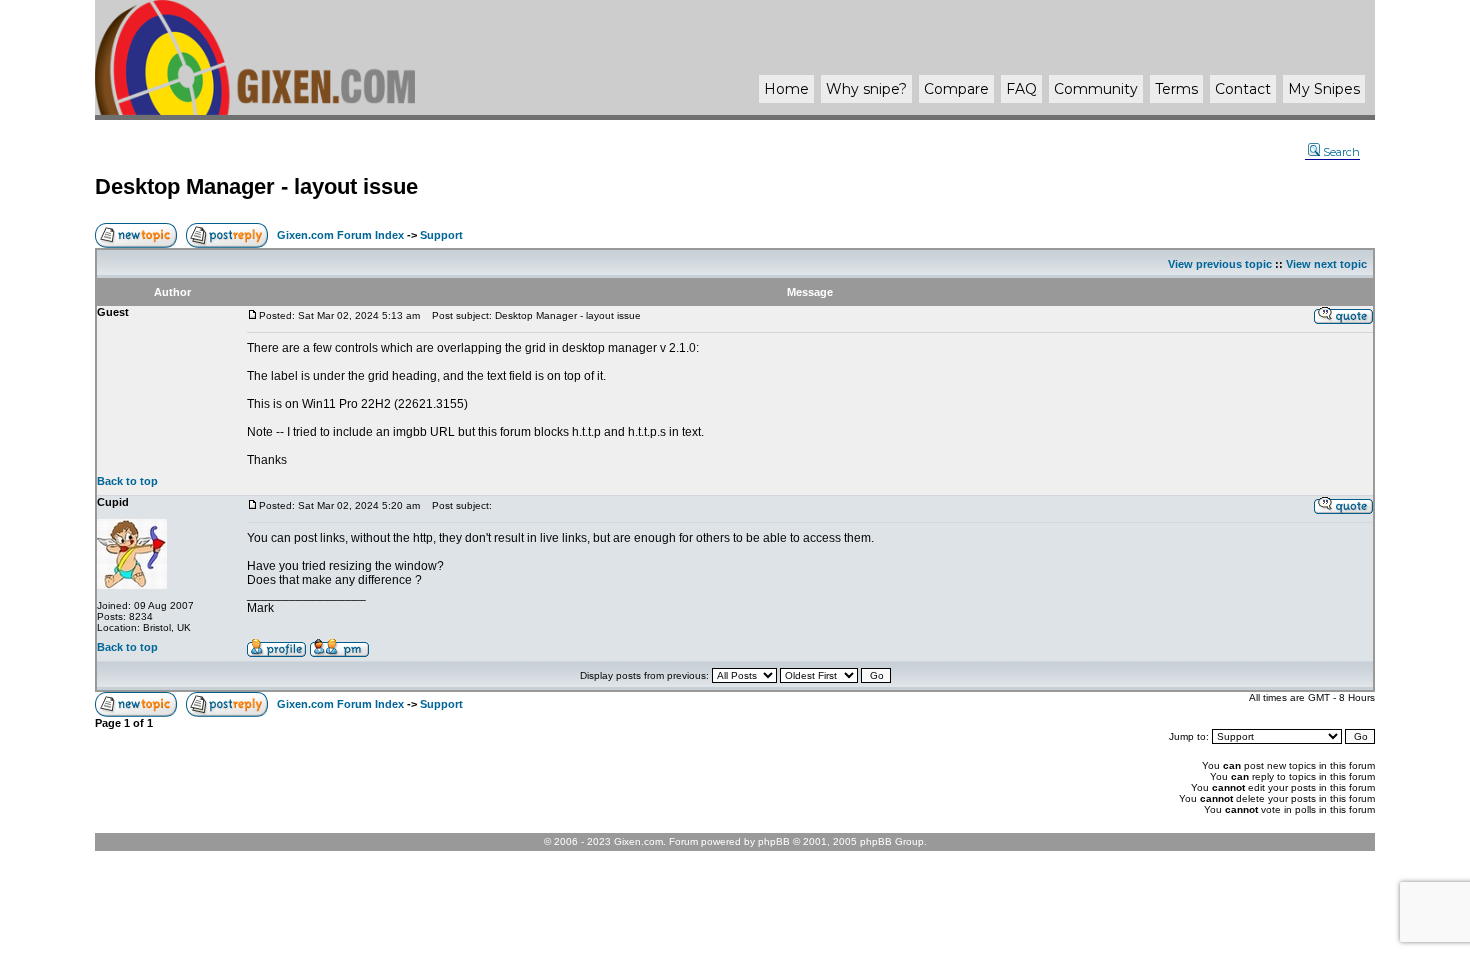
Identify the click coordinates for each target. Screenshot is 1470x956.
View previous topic (1220, 264)
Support (441, 235)
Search (1341, 152)
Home (786, 89)
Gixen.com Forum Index (340, 235)
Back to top (127, 481)
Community (1096, 89)
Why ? (866, 89)
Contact (1243, 89)
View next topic (1326, 264)
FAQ (1021, 89)
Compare (956, 89)
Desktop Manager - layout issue (256, 186)
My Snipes (1324, 89)
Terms (1176, 89)
